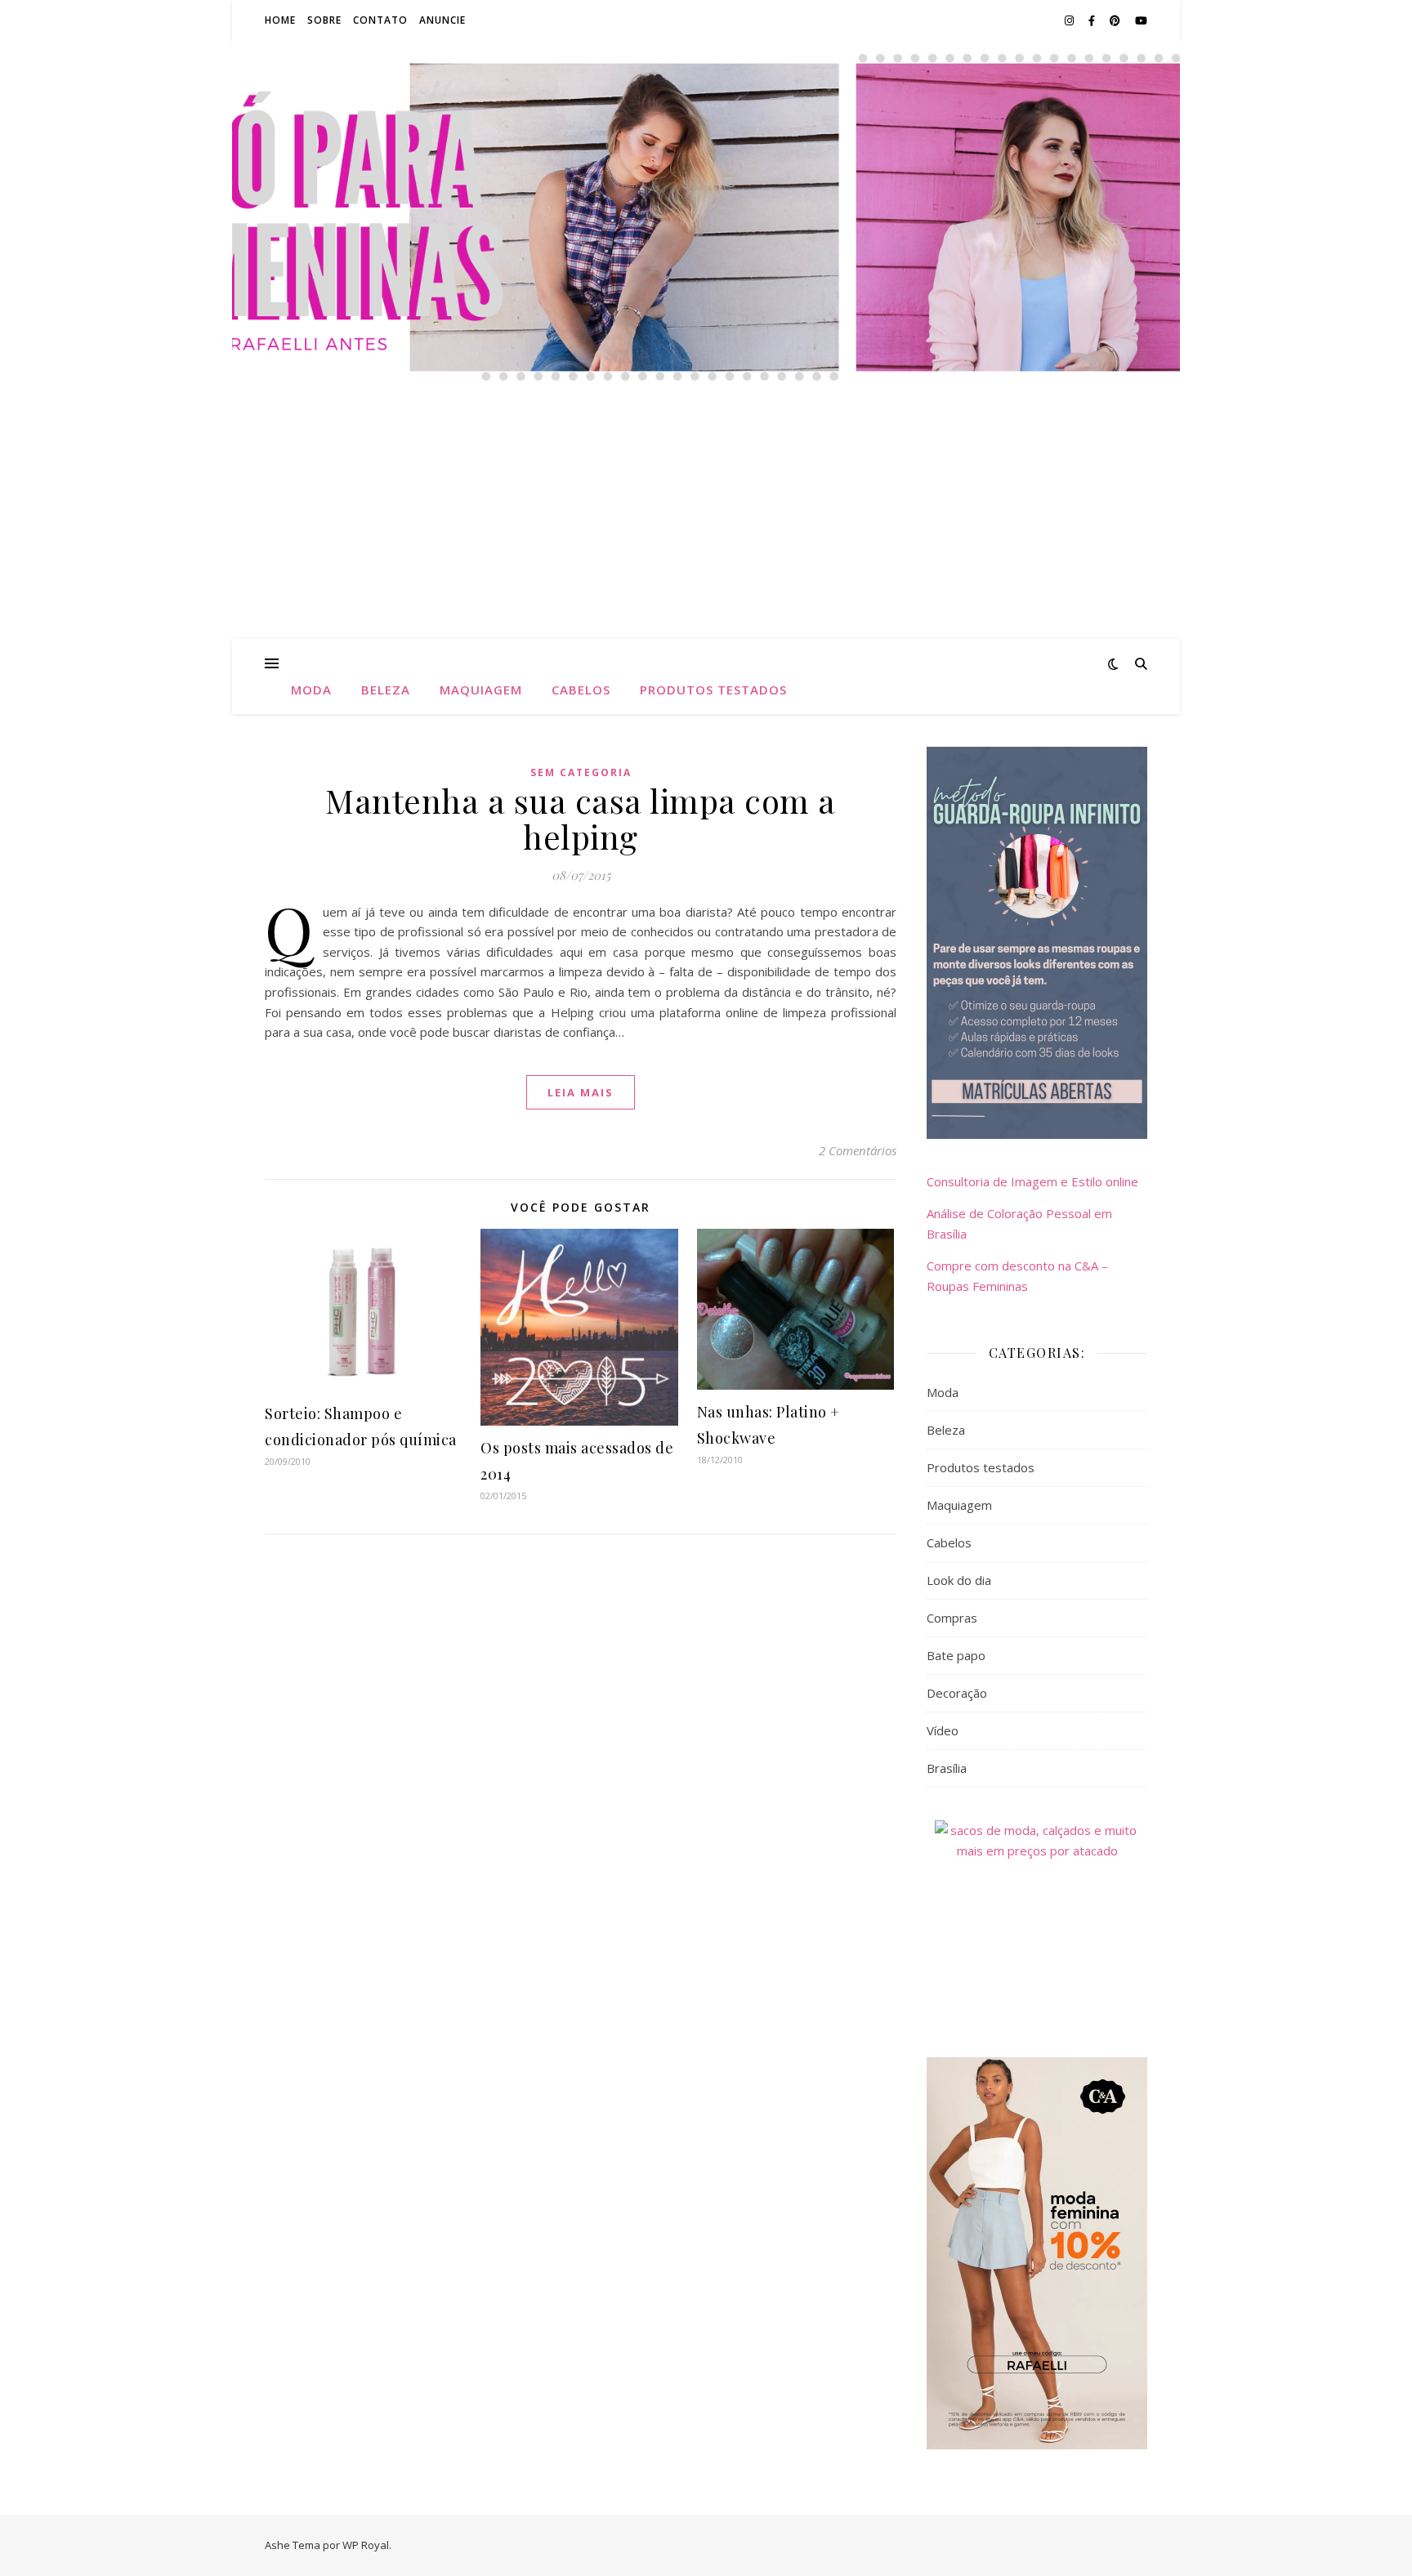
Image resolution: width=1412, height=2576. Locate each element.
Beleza (386, 690)
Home (280, 20)
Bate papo (956, 1655)
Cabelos (581, 690)
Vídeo (943, 1730)
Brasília (947, 1768)
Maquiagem (481, 690)
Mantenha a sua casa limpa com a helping (581, 818)
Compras (952, 1618)
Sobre (324, 20)
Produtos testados (713, 690)
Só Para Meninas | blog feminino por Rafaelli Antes (706, 171)
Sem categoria (581, 772)
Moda (311, 690)
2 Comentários (858, 1150)
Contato (380, 20)
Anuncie (442, 20)
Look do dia (959, 1580)
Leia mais (581, 1092)
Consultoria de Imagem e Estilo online (1032, 1181)
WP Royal (366, 2545)
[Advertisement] (706, 516)
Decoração (957, 1693)
